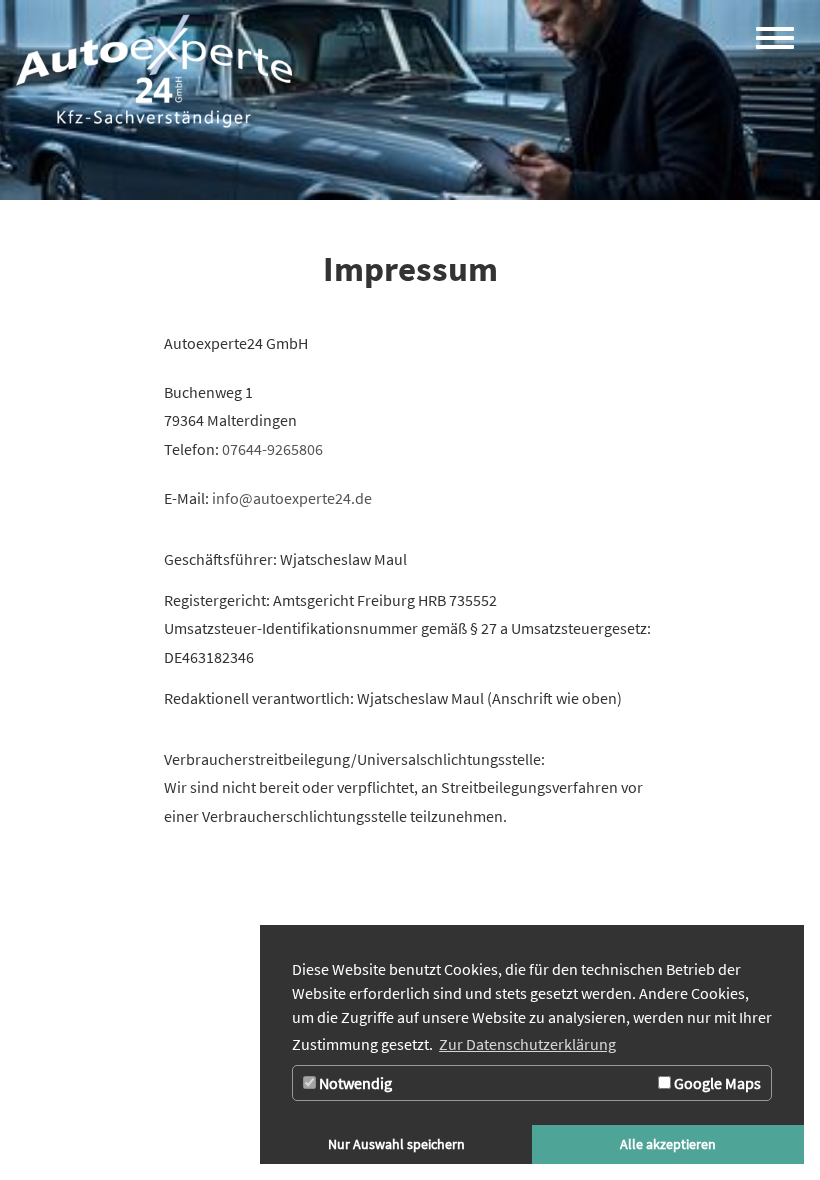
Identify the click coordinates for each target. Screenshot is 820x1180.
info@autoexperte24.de (292, 498)
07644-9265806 (272, 449)
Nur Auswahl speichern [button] (396, 1144)
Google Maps (716, 1083)
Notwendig (354, 1083)
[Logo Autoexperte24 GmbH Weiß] (154, 70)
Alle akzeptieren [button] (668, 1144)
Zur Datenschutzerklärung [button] (527, 1044)
